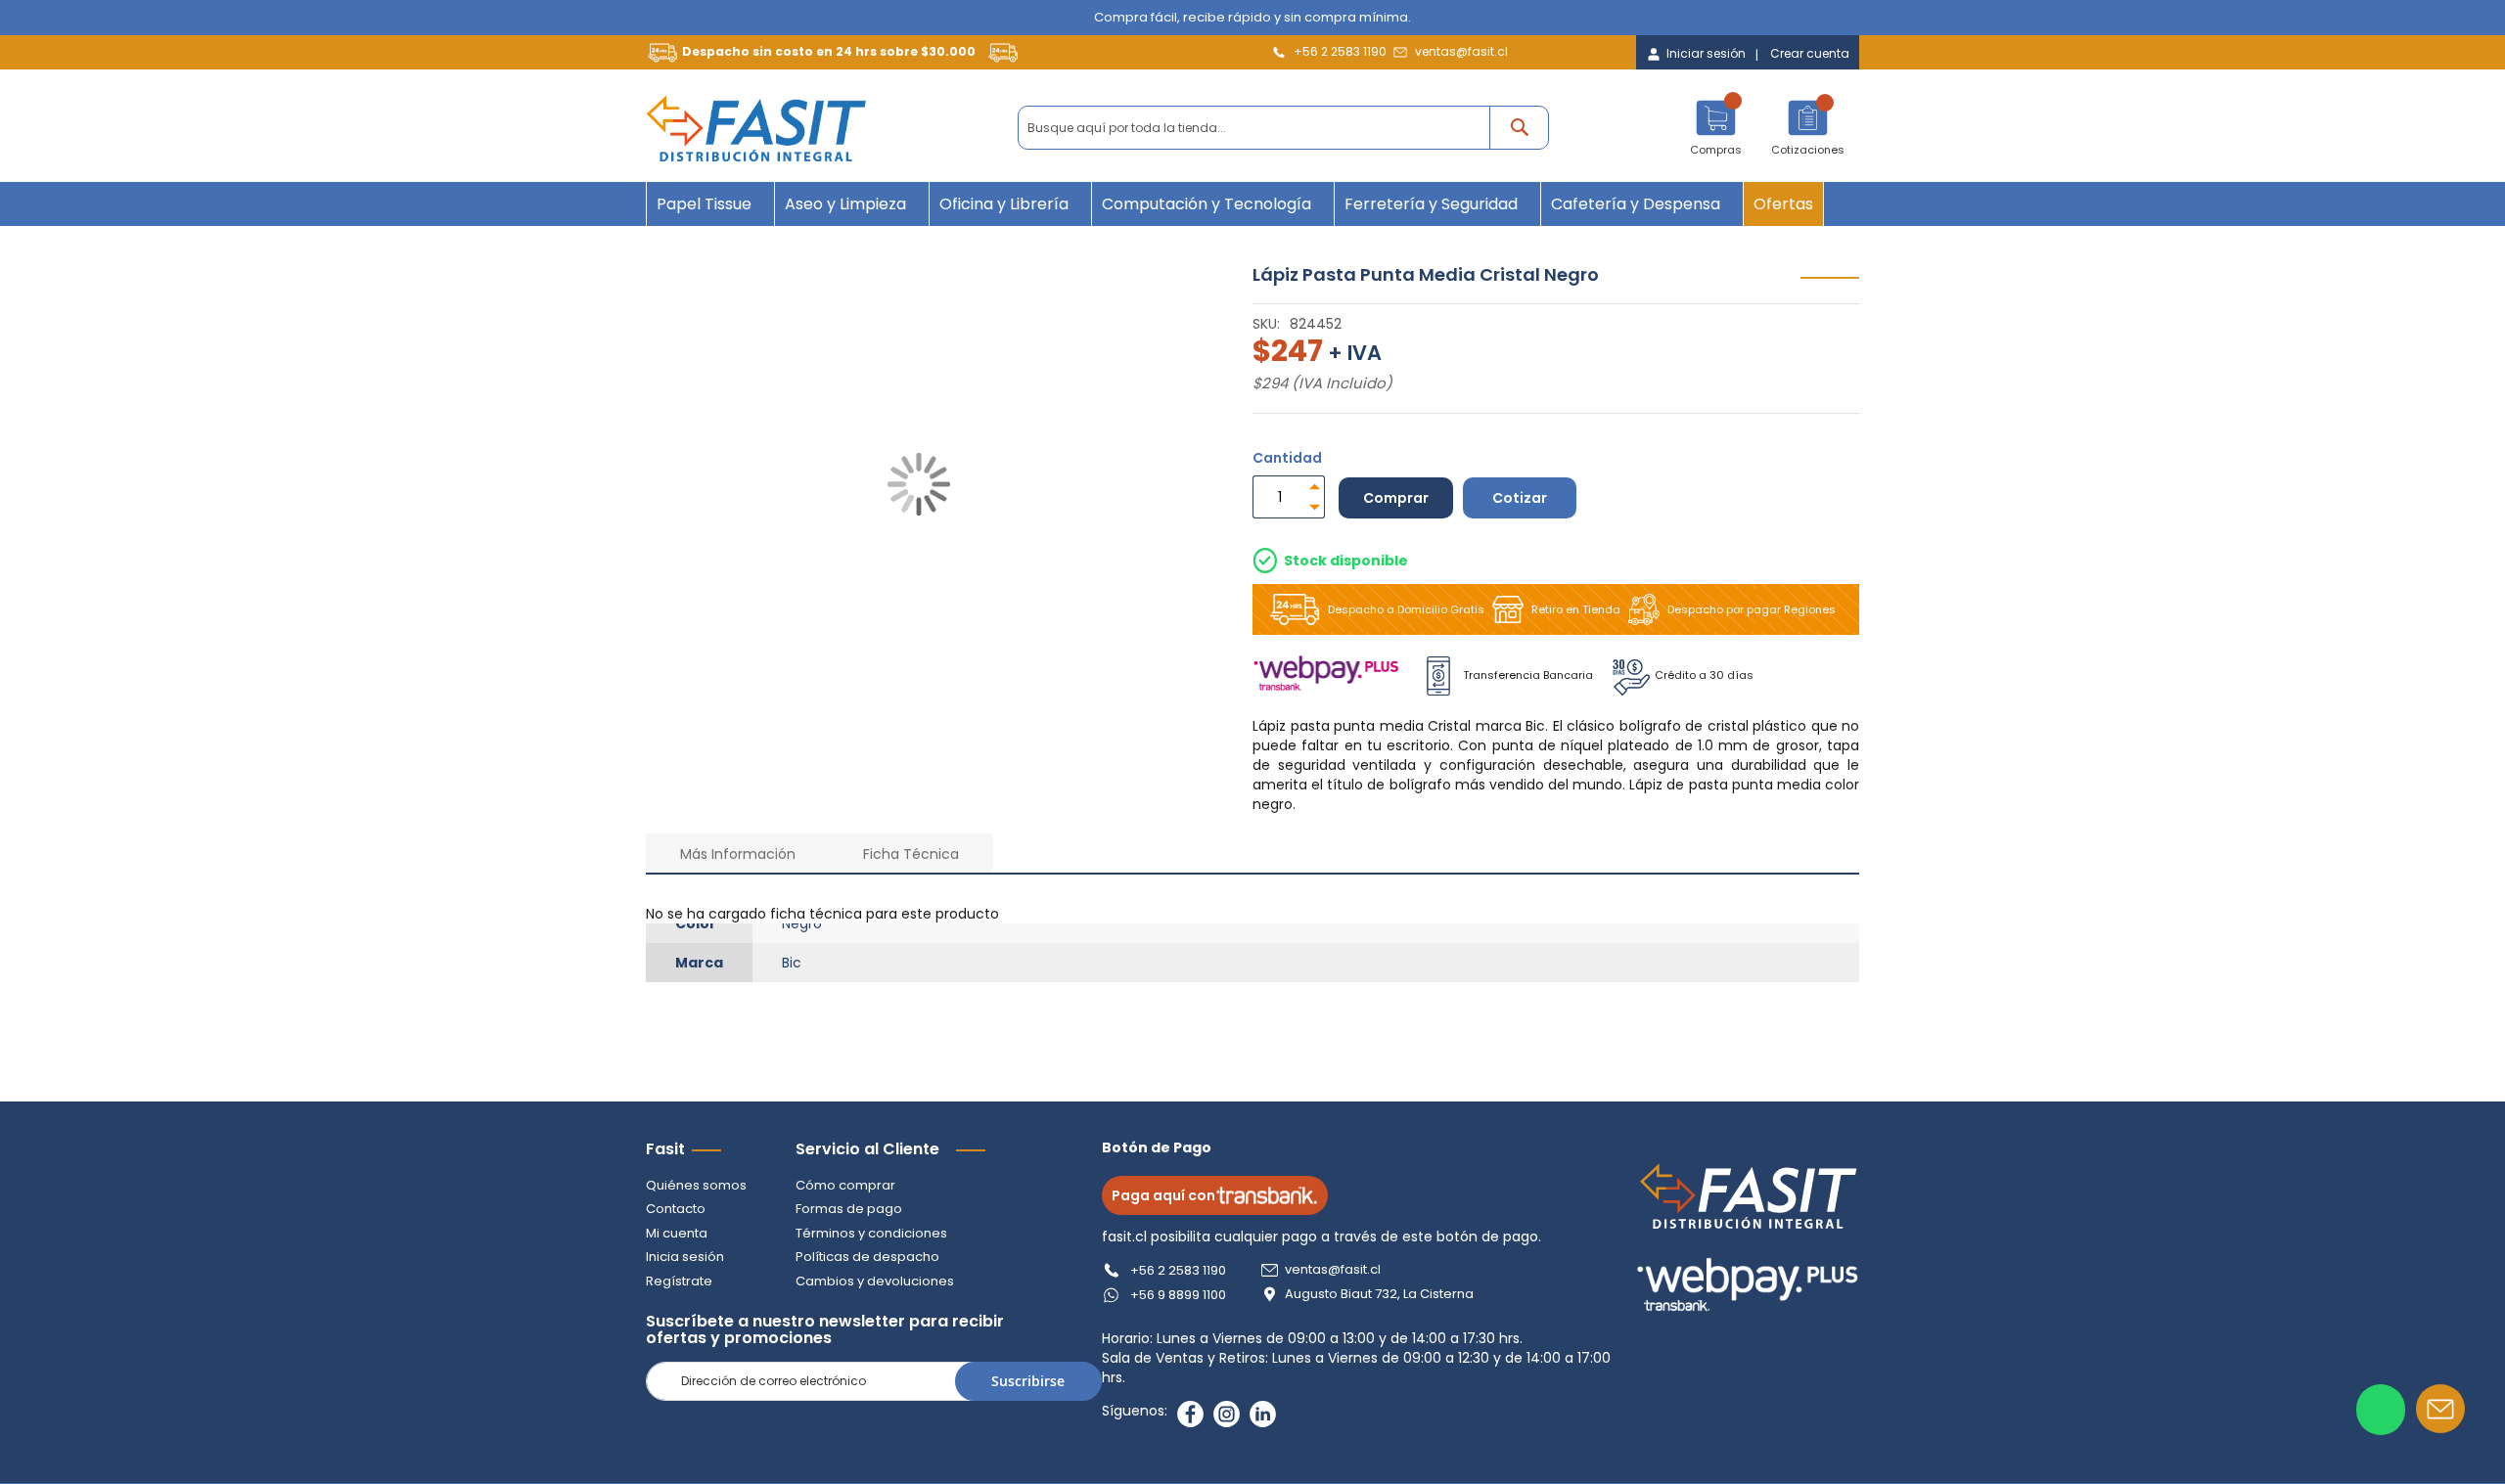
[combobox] (1283, 128)
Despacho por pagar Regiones (1752, 609)
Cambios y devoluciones (875, 1281)
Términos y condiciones (871, 1233)
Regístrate (679, 1281)
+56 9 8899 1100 (1178, 1295)
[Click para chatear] (2381, 1410)
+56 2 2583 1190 (1340, 51)
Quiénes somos (696, 1185)
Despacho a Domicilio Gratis (1406, 609)
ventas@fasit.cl (1461, 51)
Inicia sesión (685, 1257)
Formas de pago (849, 1209)
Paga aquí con (1163, 1195)
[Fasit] (756, 128)
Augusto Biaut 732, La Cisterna (1379, 1294)
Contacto (676, 1209)
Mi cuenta (677, 1233)
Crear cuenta (1810, 54)
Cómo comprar (845, 1185)
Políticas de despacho (867, 1257)
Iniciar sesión (1706, 54)
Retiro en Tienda (1576, 609)
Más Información (738, 854)
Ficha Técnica (911, 854)
